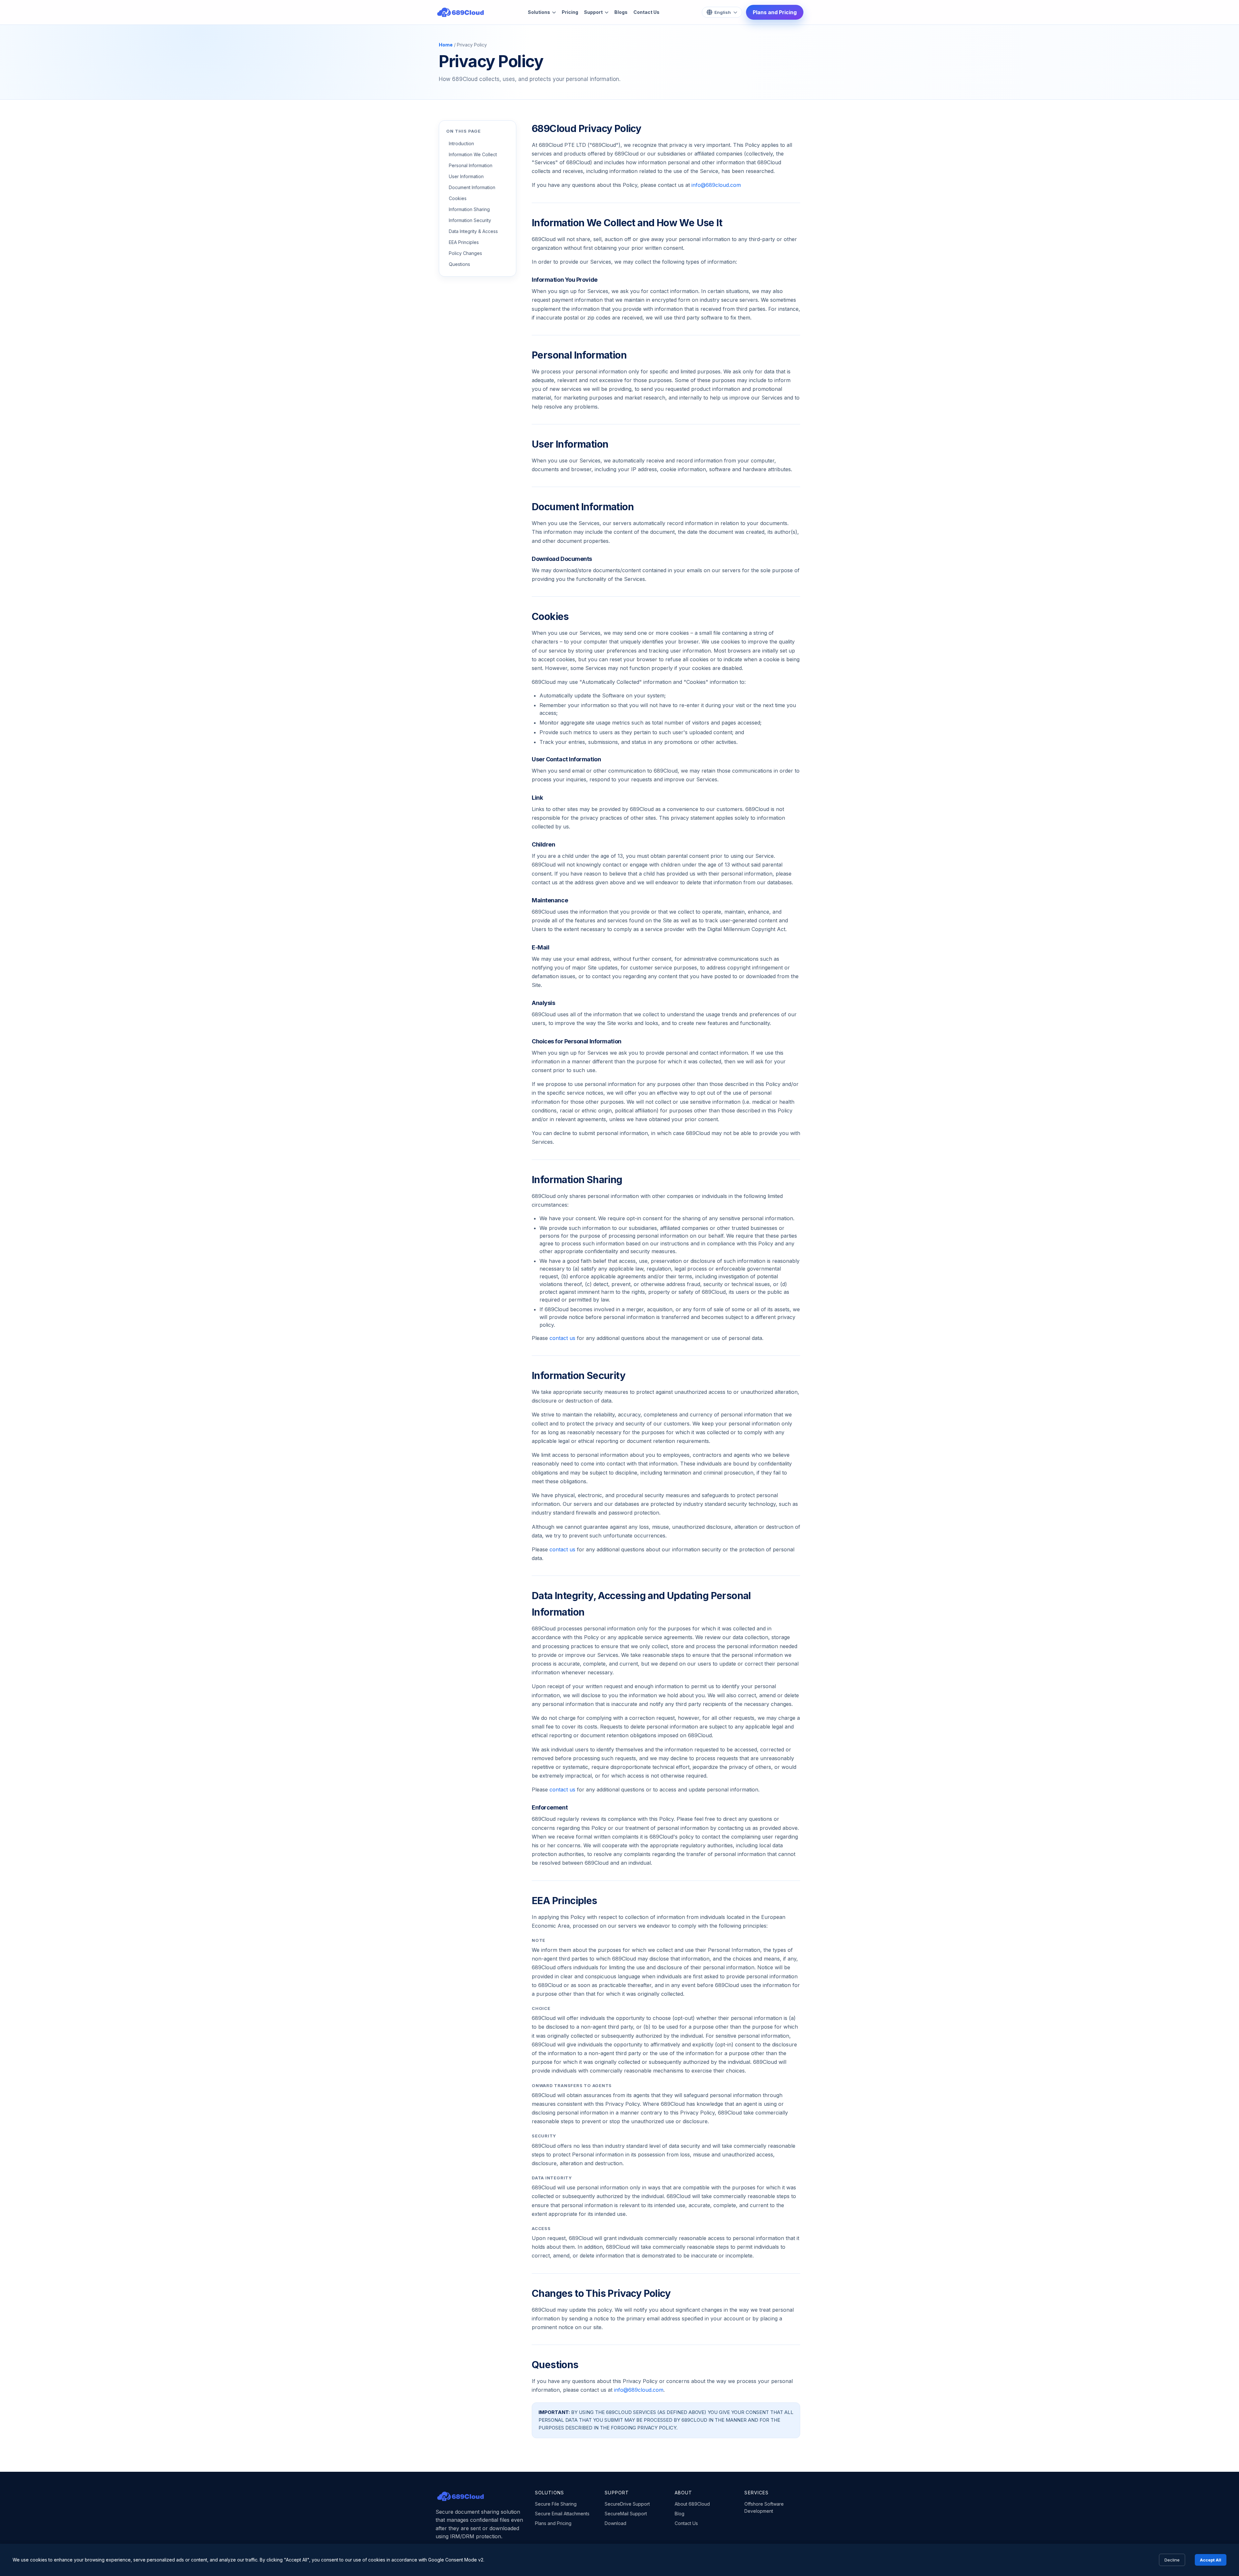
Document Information (472, 187)
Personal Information (471, 165)
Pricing (570, 12)
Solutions (539, 12)
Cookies (458, 198)
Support (593, 12)
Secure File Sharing (556, 2504)
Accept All (1211, 2560)
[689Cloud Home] (460, 12)
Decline (1172, 2560)
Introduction (461, 143)
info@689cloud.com (716, 185)
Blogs (621, 12)
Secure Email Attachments (562, 2514)
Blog (680, 2514)
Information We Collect (473, 154)
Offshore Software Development (764, 2507)
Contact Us (646, 12)
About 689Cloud (692, 2504)
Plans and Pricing (775, 12)
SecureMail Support (626, 2514)
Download (615, 2523)
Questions (459, 264)
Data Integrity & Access (473, 231)
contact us (562, 1338)
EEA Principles (464, 242)
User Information (466, 176)
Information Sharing (469, 209)
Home (446, 45)
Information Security (470, 220)
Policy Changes (465, 253)
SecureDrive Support (627, 2504)
